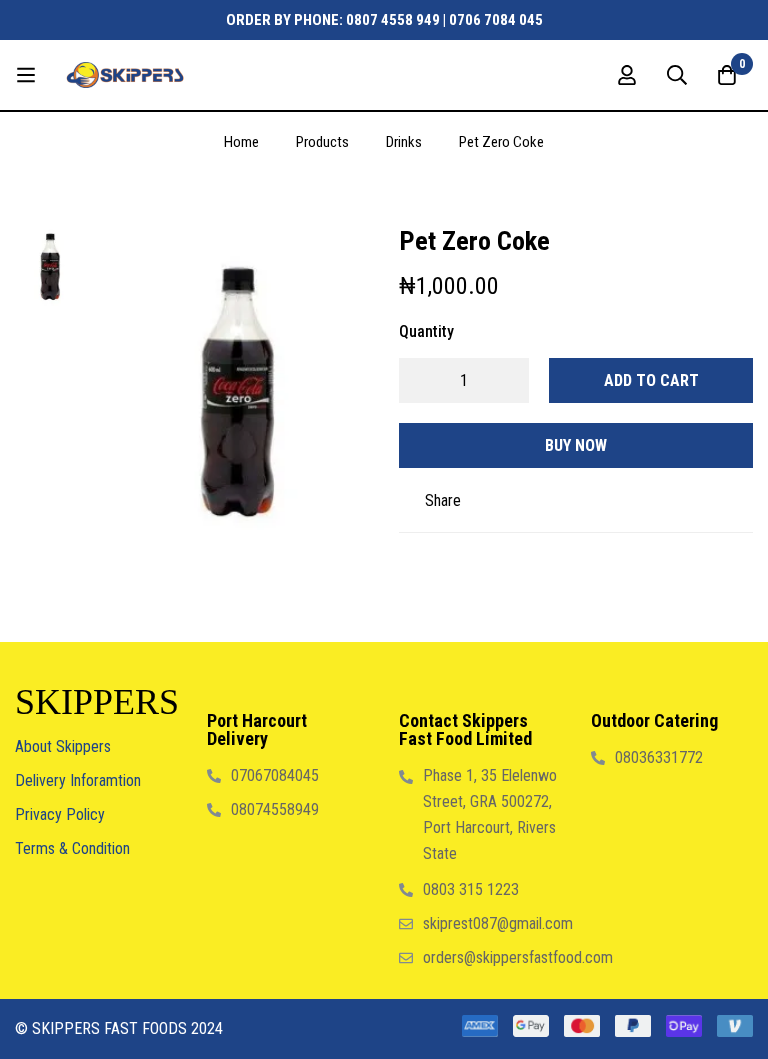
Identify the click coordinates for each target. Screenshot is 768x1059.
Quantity (426, 331)
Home (241, 142)
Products (322, 142)
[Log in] (627, 75)
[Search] (677, 75)
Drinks (404, 142)
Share (443, 500)
